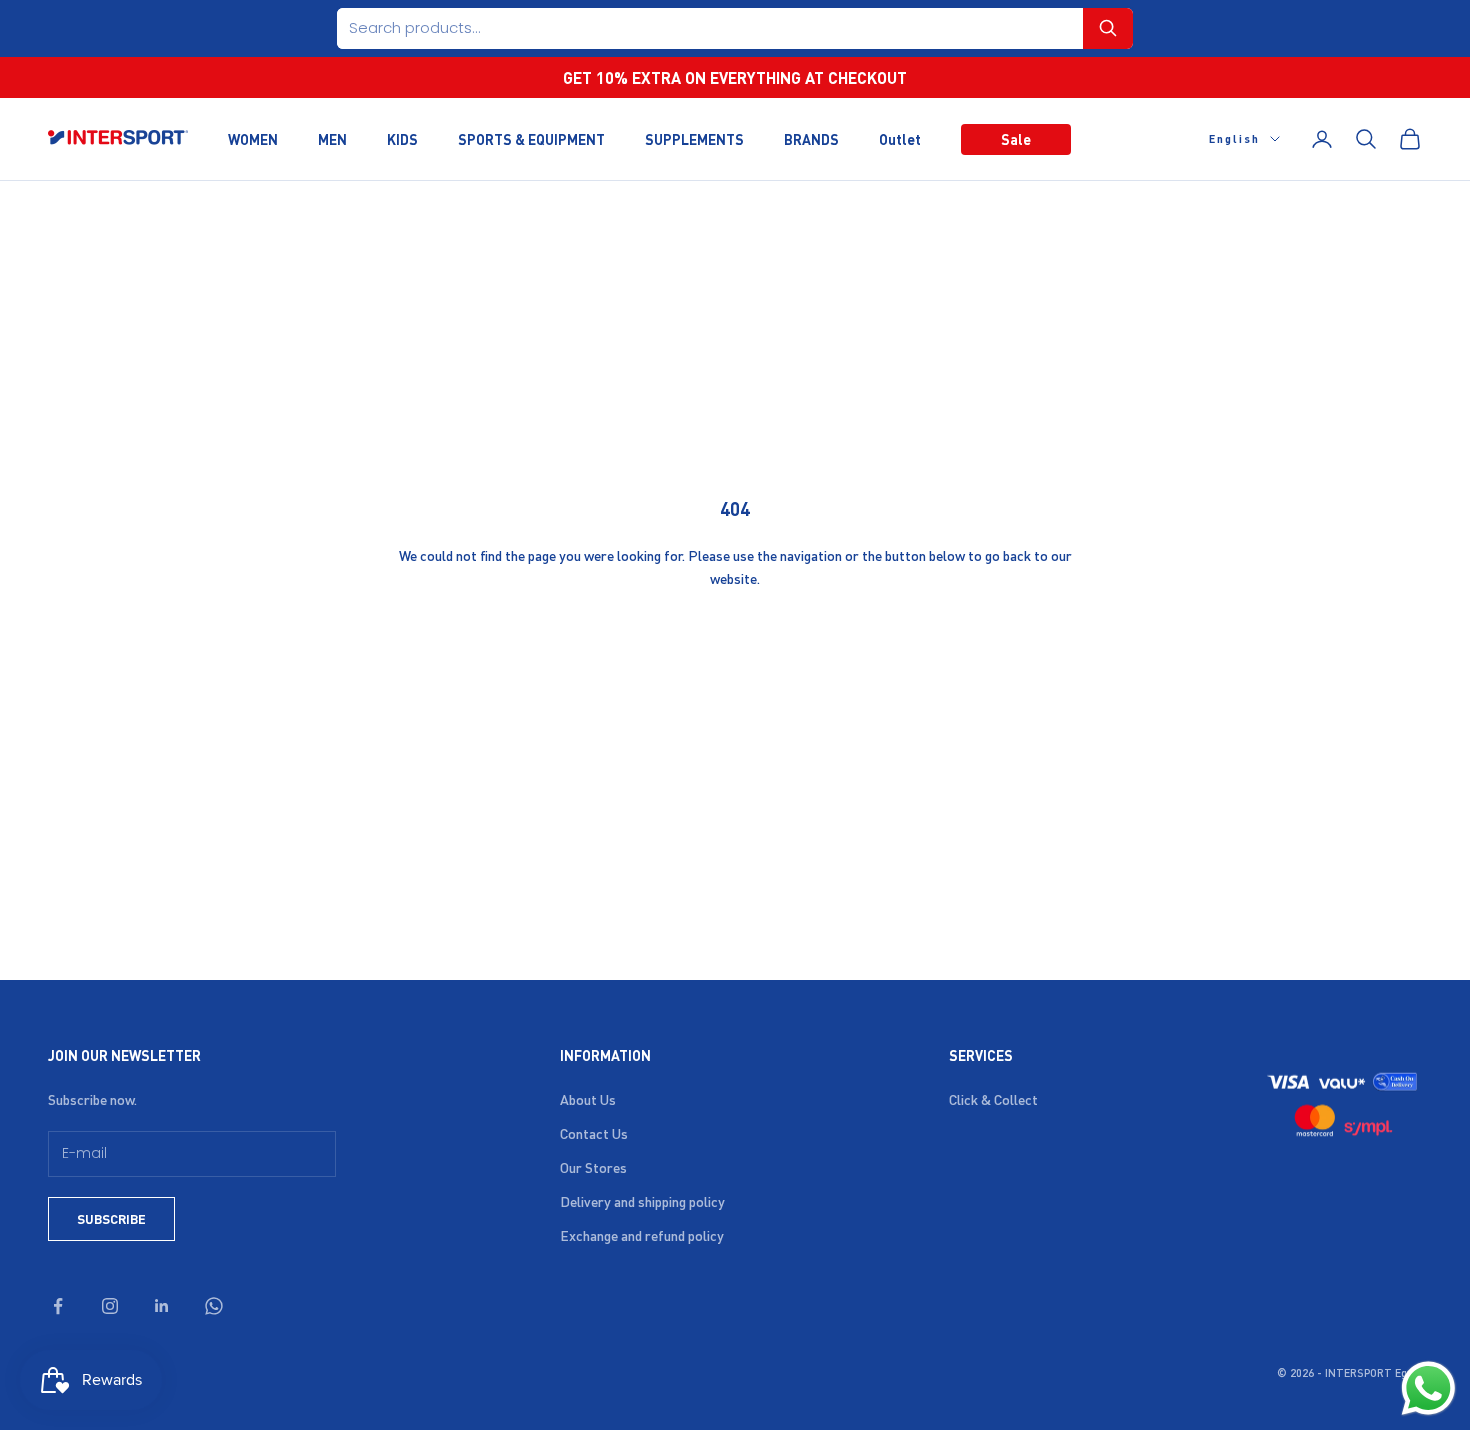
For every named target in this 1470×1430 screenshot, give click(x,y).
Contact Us (594, 1133)
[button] (1108, 28)
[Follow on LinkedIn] (162, 1306)
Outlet (900, 138)
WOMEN (253, 138)
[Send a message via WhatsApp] (1428, 1388)
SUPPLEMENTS (694, 138)
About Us (588, 1099)
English (1234, 139)
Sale (1016, 138)
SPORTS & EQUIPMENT (531, 138)
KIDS (402, 138)
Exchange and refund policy (642, 1235)
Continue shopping (735, 643)
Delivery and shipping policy (642, 1201)
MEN (332, 138)
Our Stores (593, 1167)
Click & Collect (993, 1099)
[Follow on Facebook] (58, 1306)
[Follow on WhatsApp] (214, 1306)
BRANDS (811, 138)
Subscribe (111, 1218)
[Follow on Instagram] (110, 1306)
